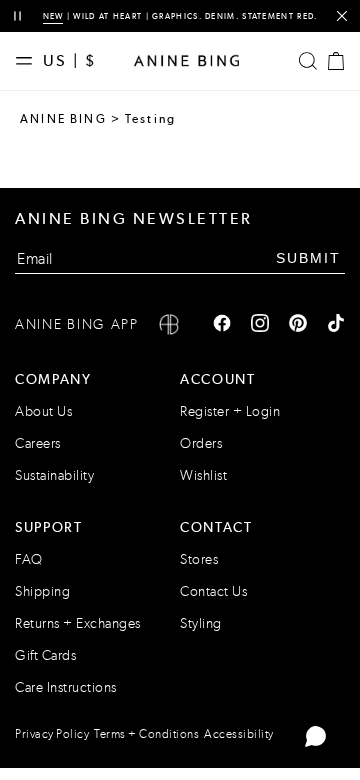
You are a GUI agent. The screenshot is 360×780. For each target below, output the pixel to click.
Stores (199, 559)
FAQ (29, 559)
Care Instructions (66, 687)
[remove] (341, 16)
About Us (43, 411)
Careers (38, 443)
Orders (201, 443)
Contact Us (213, 591)
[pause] (17, 16)
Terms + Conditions (146, 734)
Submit (308, 258)
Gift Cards (45, 655)
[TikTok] (336, 325)
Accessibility (239, 734)
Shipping (42, 591)
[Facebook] (222, 325)
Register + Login (230, 411)
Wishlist (203, 475)
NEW (53, 16)
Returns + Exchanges (78, 623)
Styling (201, 623)
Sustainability (54, 475)
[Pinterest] (298, 325)
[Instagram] (260, 325)
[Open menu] (29, 61)
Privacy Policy (52, 734)
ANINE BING (63, 119)
